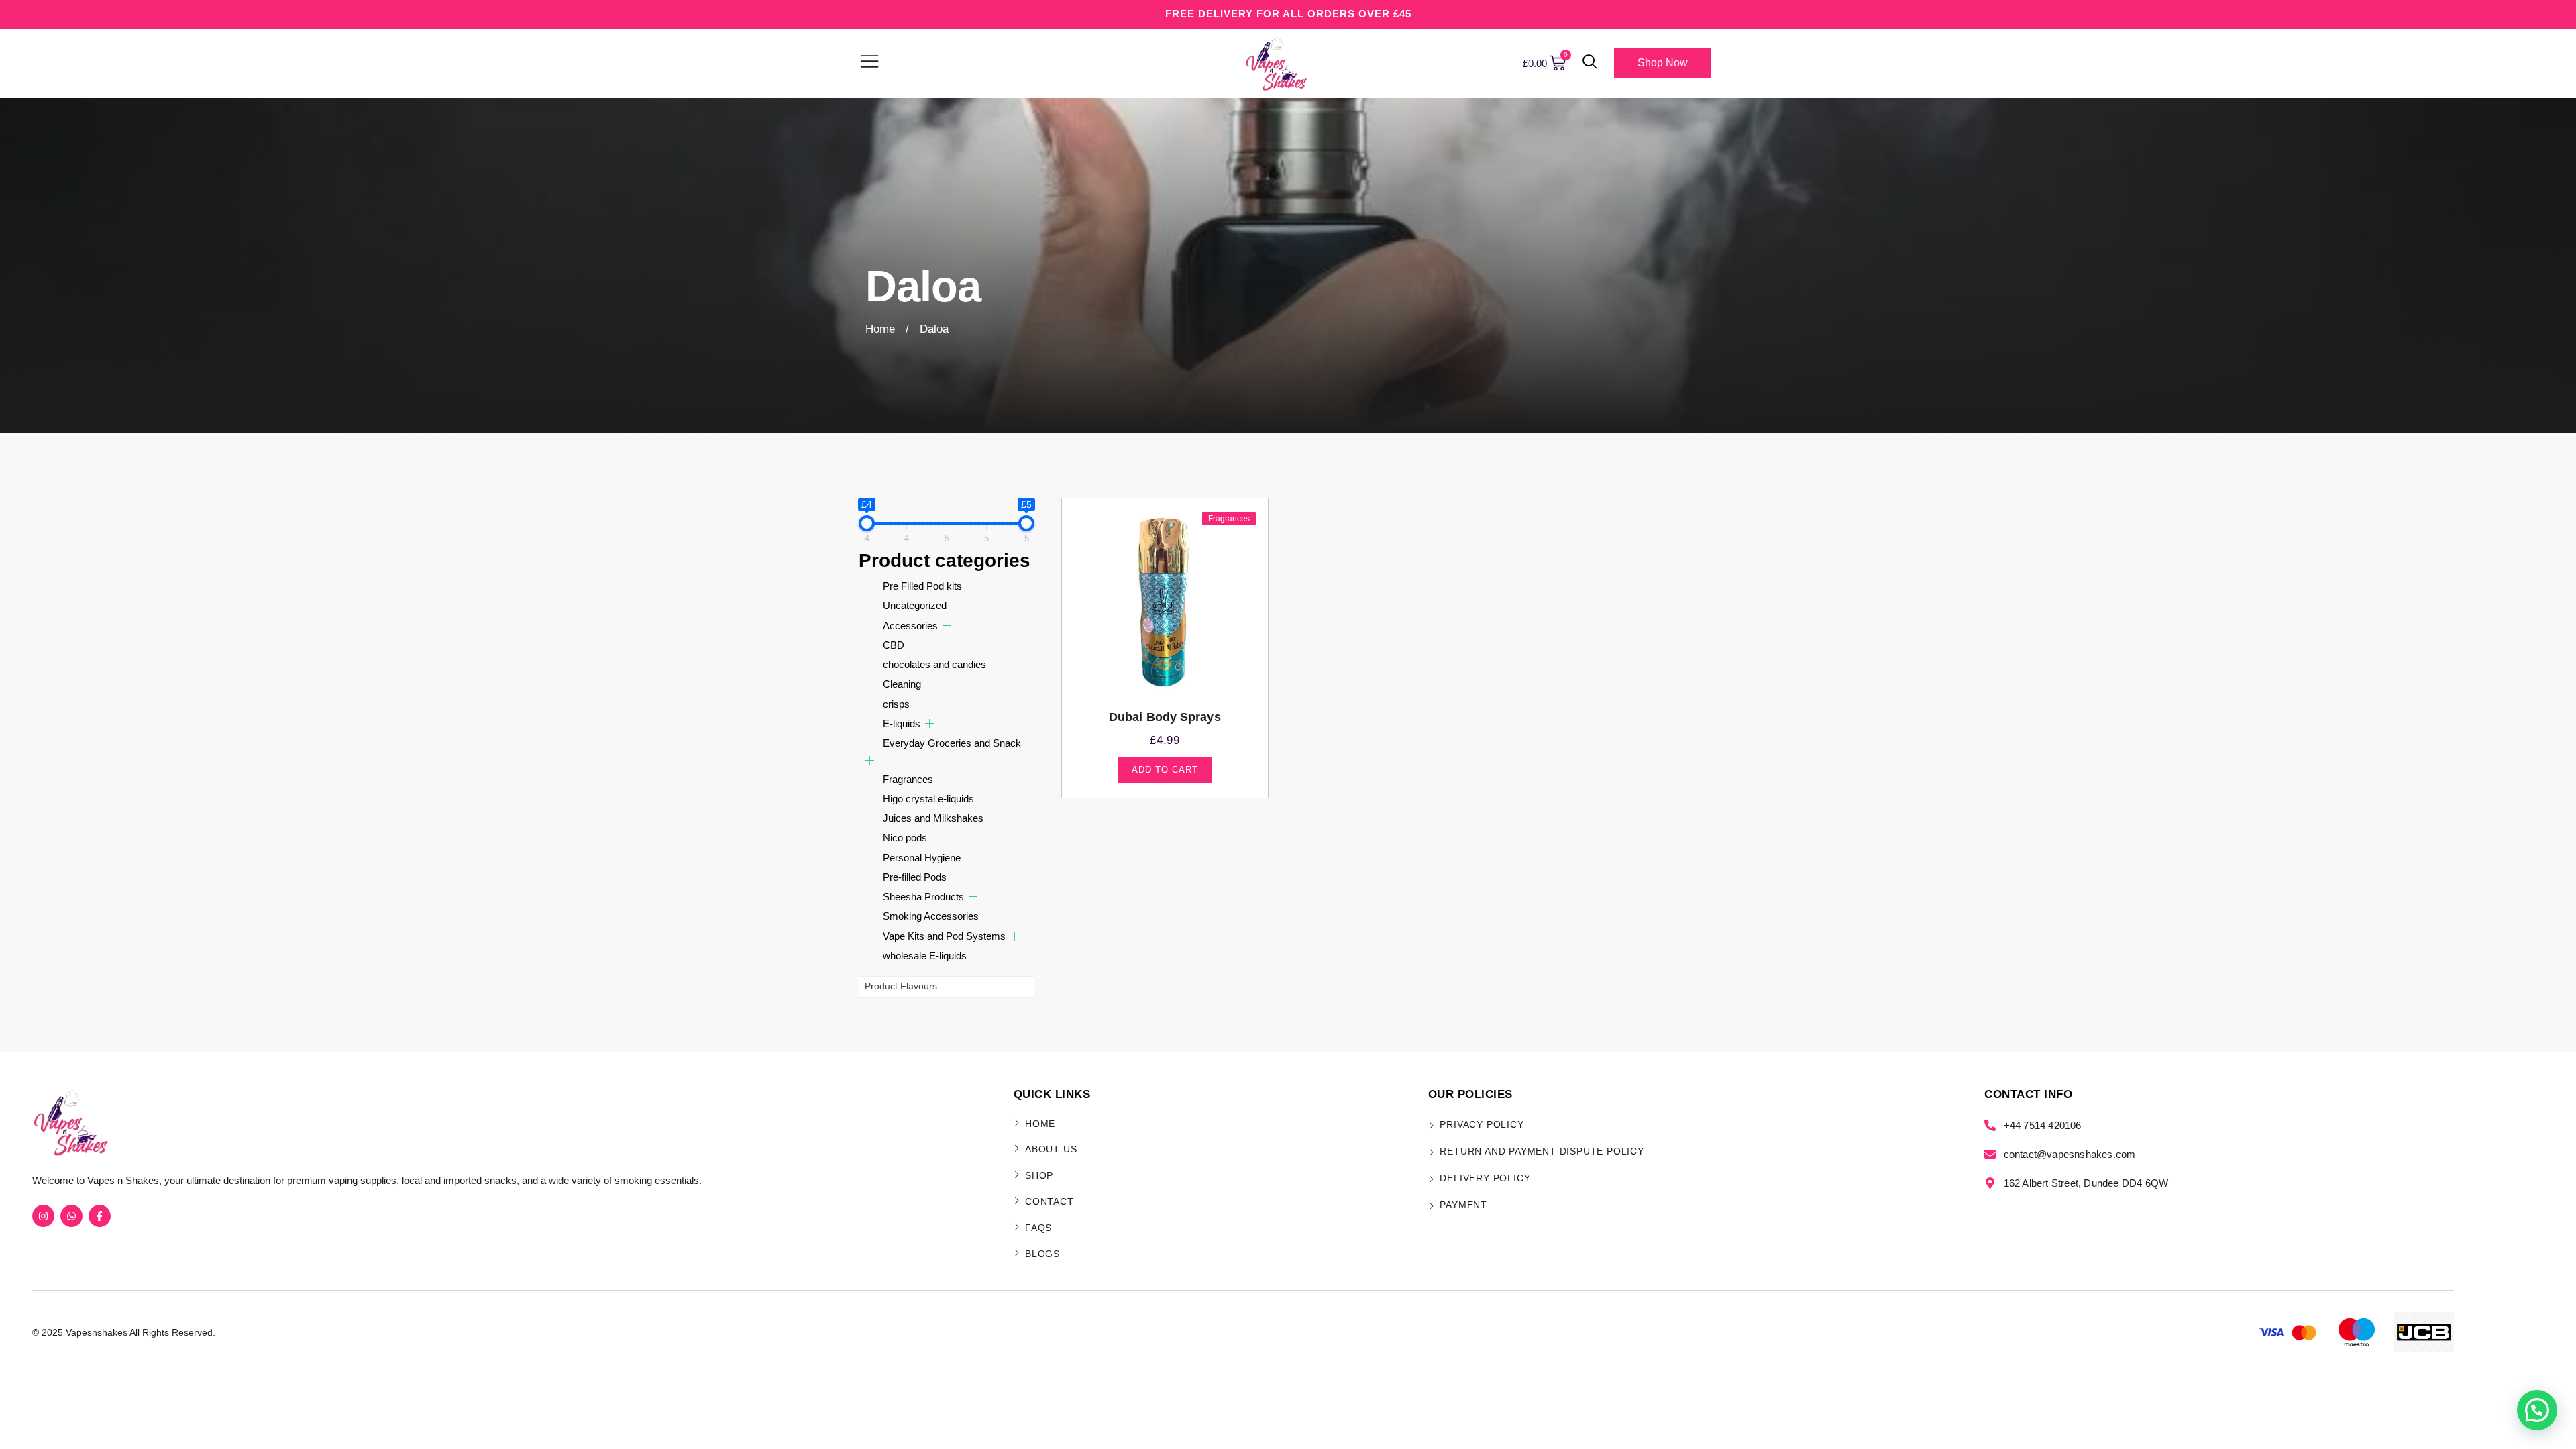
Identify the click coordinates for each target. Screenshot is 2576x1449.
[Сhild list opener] (947, 626)
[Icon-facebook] (100, 1216)
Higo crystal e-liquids (928, 799)
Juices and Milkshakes (933, 818)
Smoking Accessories (931, 916)
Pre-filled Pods (915, 877)
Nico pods (905, 838)
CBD (894, 645)
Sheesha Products (923, 897)
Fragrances (908, 779)
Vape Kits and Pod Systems (944, 936)
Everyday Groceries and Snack (952, 743)
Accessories (910, 626)
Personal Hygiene (922, 858)
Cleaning (902, 684)
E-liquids (902, 723)
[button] (1590, 63)
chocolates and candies (934, 664)
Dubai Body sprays (1165, 717)
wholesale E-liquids (925, 956)
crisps (896, 704)
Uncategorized (915, 605)
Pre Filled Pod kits (922, 586)
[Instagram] (43, 1216)
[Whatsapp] (71, 1216)
